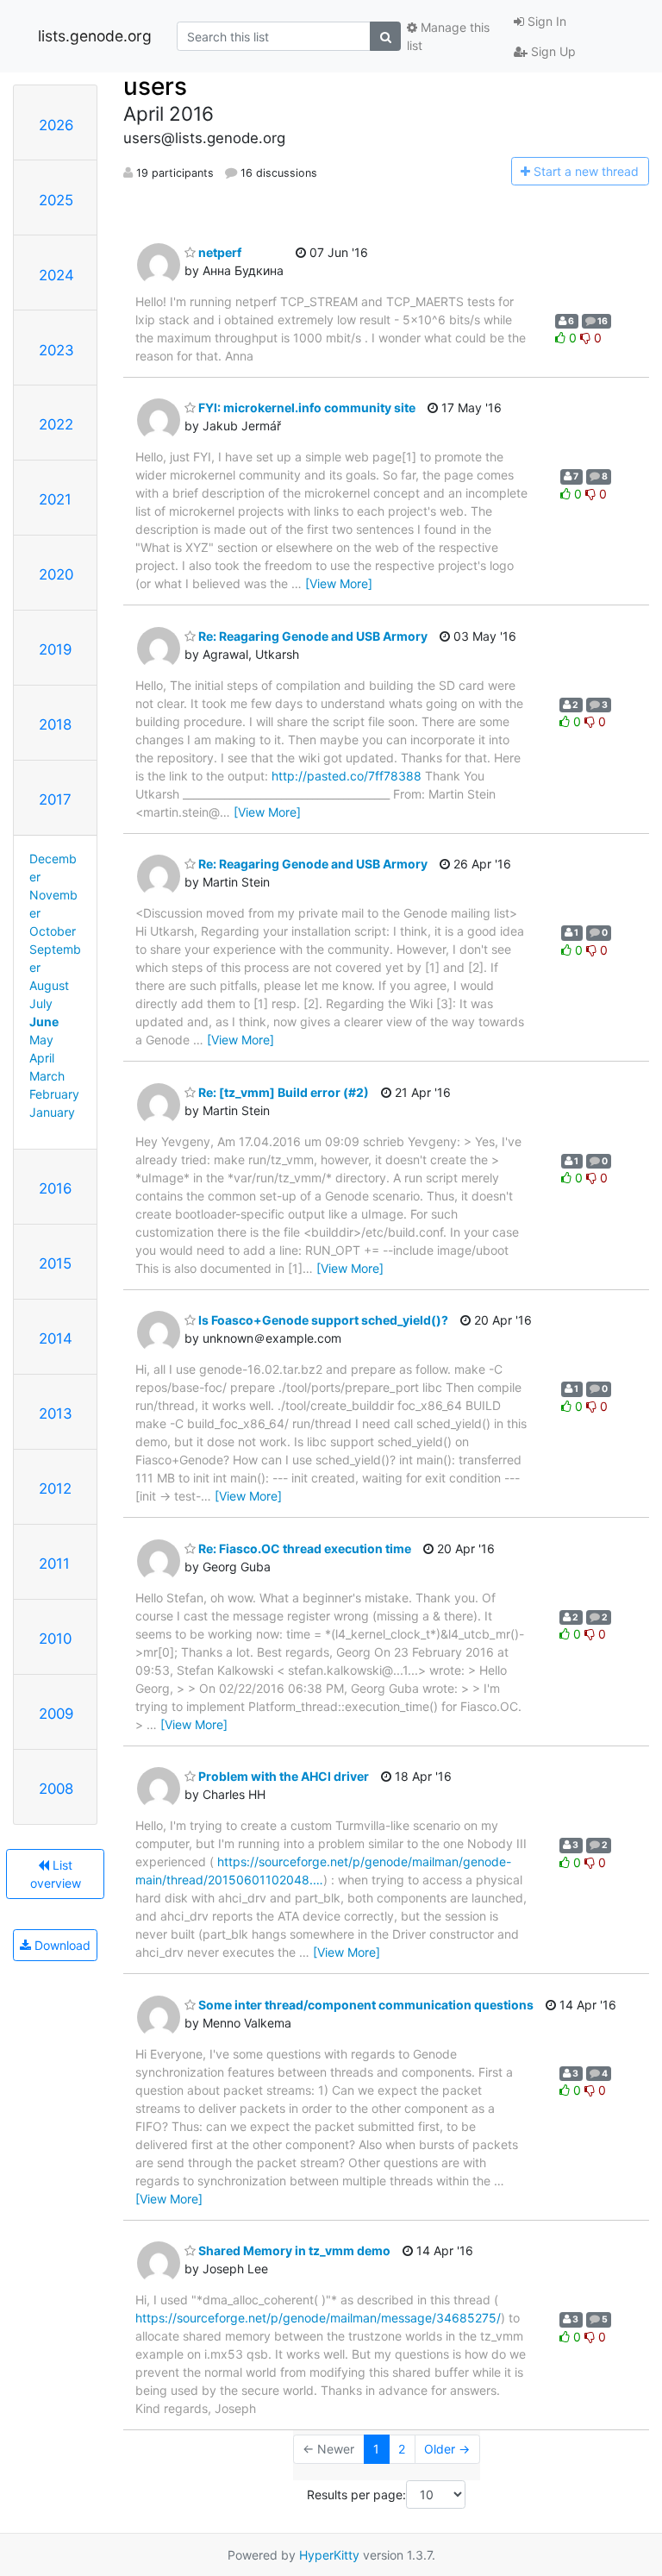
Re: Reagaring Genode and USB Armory (312, 636)
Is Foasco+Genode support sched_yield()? (322, 1320)
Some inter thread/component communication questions (365, 2005)
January (52, 1112)
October (53, 931)
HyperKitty (329, 2555)
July (41, 1003)
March (47, 1076)
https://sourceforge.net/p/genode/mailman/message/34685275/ (318, 2318)
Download (61, 1945)
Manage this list (448, 36)
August (49, 985)
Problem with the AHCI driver (282, 1776)
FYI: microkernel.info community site (306, 407)
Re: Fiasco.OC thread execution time (303, 1548)
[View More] (339, 583)
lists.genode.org (95, 36)
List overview (56, 1874)
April (42, 1058)
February (54, 1094)
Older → (447, 2449)
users (155, 86)
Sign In (545, 21)
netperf (219, 252)
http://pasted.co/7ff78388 (347, 776)
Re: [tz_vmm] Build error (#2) (282, 1092)
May (41, 1040)
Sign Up (552, 51)
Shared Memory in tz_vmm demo (293, 2250)
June (44, 1022)
